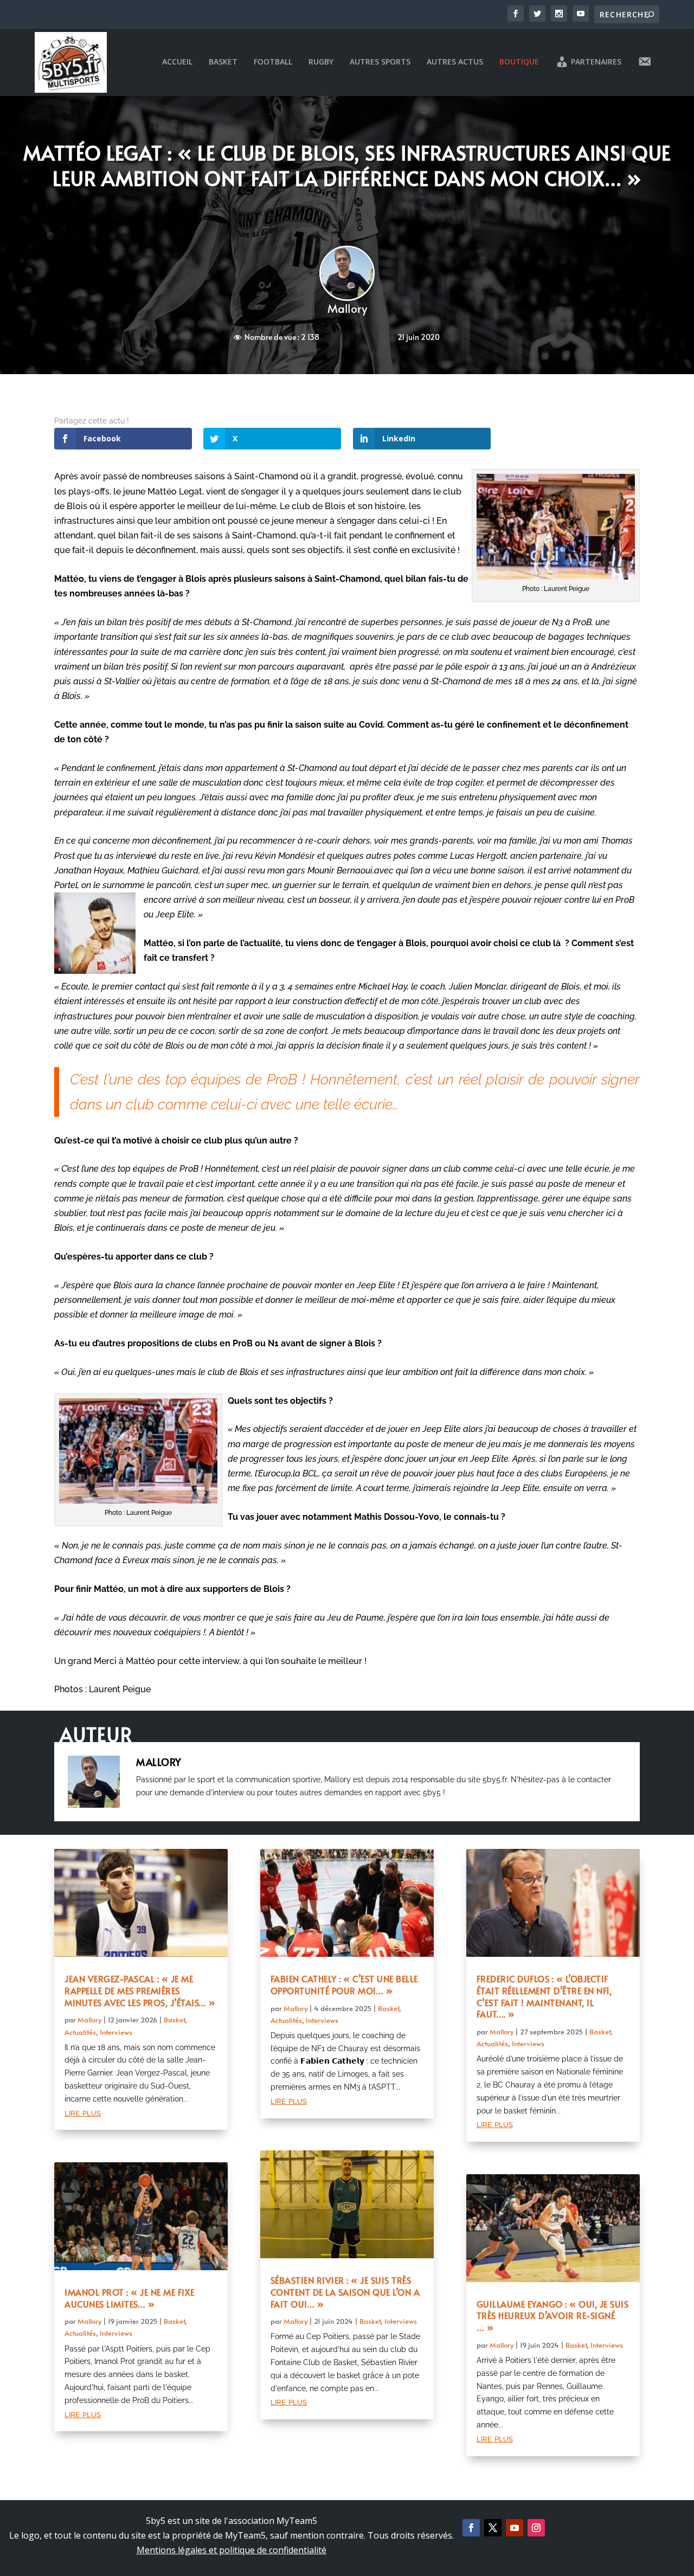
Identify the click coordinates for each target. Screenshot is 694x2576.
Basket (223, 62)
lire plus (83, 2112)
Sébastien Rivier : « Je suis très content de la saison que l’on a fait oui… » (345, 2292)
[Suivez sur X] (493, 2528)
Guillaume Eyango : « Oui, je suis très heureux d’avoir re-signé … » (553, 2316)
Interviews (116, 2032)
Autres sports (380, 62)
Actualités (80, 2032)
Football (273, 62)
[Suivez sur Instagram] (536, 2528)
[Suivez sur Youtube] (515, 2528)
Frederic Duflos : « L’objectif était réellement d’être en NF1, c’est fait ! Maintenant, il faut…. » (544, 1996)
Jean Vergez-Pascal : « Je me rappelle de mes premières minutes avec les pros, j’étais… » (140, 1990)
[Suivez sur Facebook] (471, 2528)
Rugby (321, 62)
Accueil (177, 62)
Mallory (347, 308)
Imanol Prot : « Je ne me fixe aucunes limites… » (130, 2298)
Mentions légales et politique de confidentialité (232, 2550)
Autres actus (455, 62)
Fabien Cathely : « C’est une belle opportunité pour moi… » (344, 1984)
